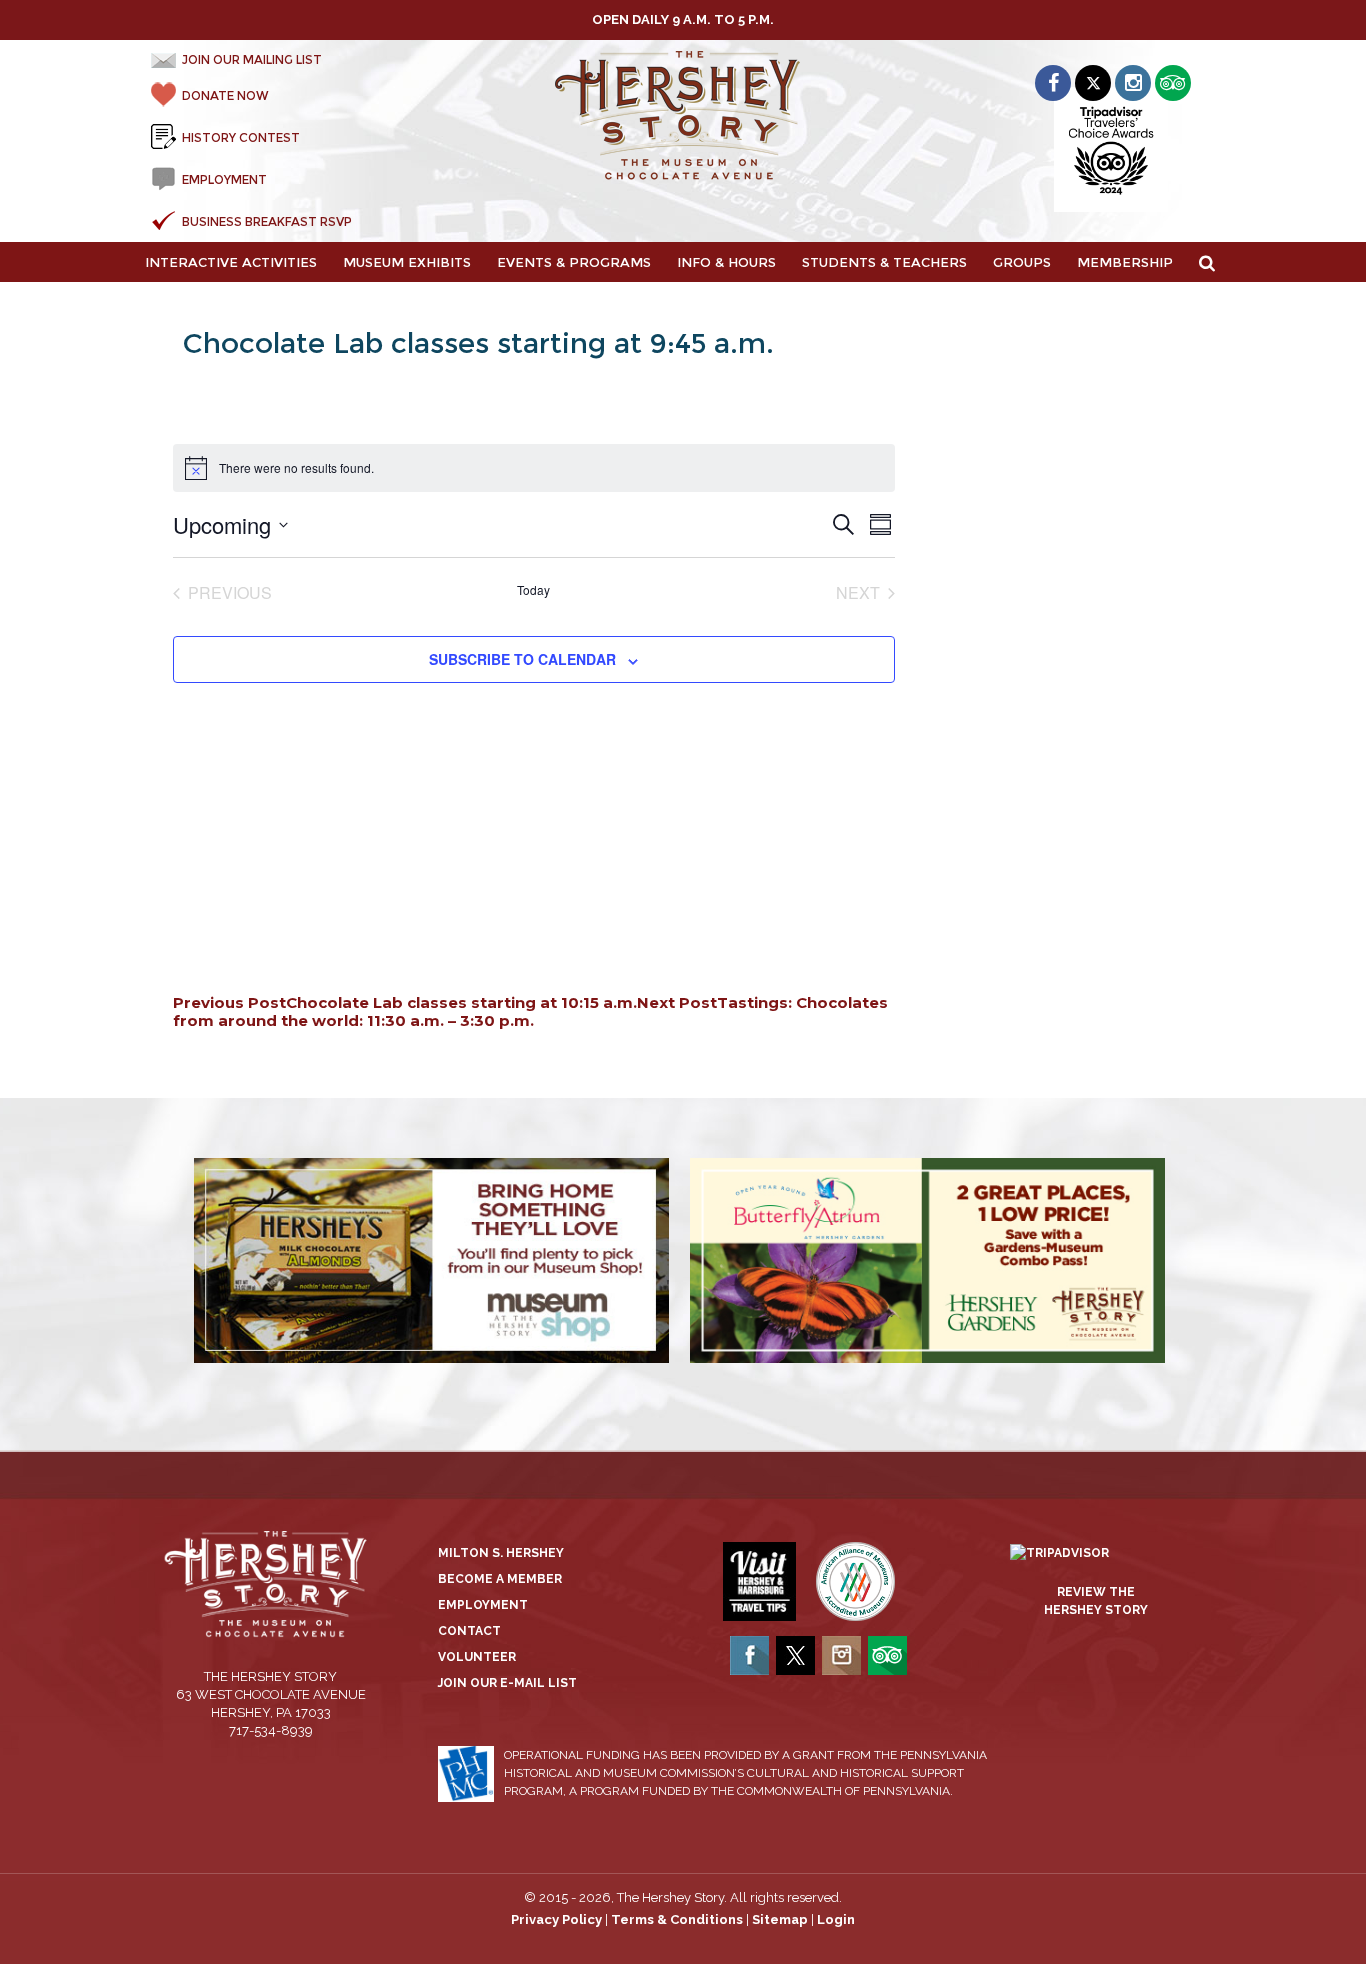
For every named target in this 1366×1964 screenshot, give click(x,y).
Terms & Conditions (677, 1919)
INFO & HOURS (726, 262)
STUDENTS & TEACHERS (884, 262)
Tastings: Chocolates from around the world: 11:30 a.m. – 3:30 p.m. (530, 1011)
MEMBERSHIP (1125, 262)
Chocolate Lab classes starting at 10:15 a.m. (405, 1002)
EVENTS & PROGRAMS (574, 262)
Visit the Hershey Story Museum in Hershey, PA (683, 116)
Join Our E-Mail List (507, 1683)
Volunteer (477, 1657)
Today (533, 590)
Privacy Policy (556, 1919)
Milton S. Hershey (501, 1553)
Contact (469, 1631)
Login (836, 1919)
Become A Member (500, 1579)
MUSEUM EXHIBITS (407, 262)
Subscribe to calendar (522, 659)
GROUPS (1022, 262)
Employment (483, 1605)
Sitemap (780, 1919)
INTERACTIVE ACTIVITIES (231, 262)
